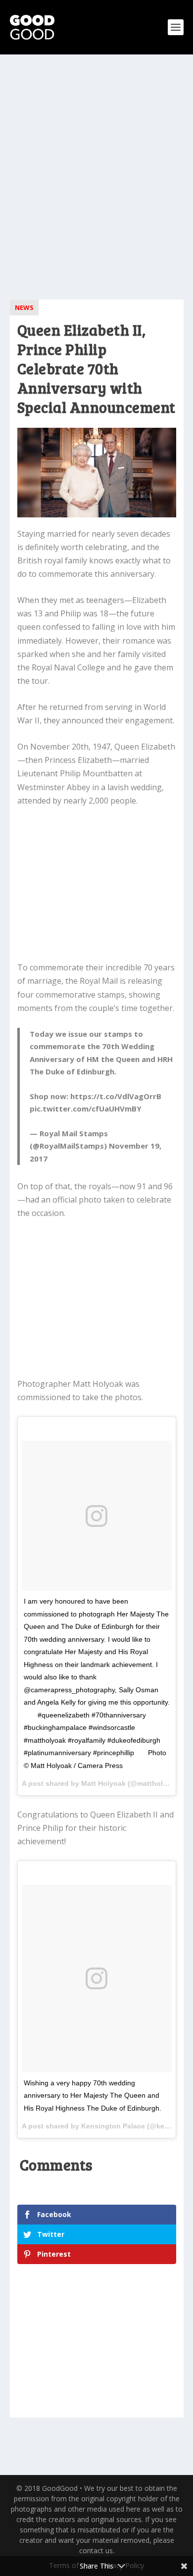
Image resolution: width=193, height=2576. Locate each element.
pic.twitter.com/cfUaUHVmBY (86, 1109)
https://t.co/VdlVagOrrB (116, 1096)
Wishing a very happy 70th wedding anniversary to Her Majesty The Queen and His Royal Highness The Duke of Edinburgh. (93, 2096)
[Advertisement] (96, 171)
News (24, 307)
